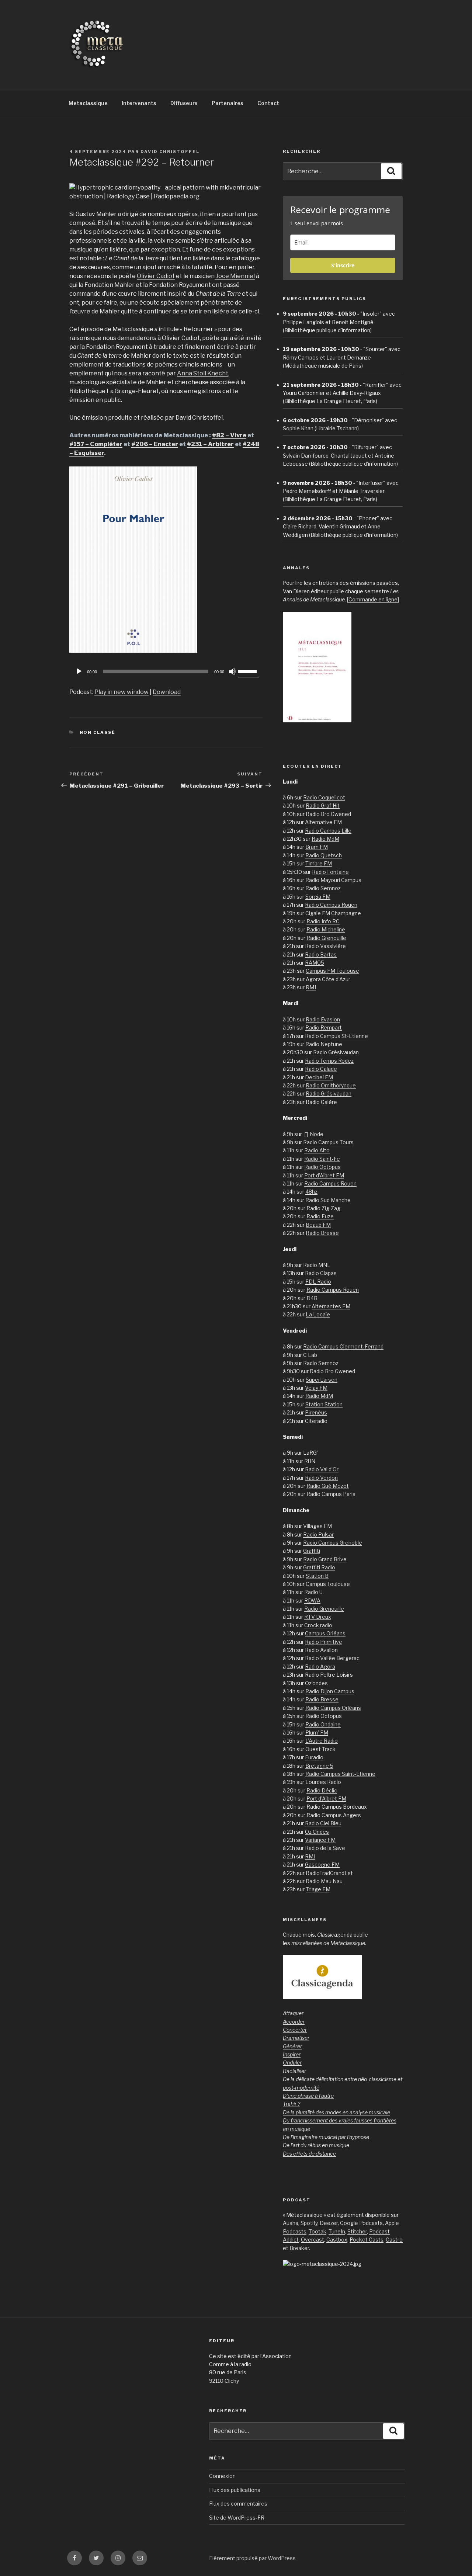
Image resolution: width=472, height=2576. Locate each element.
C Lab (310, 1355)
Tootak (317, 2231)
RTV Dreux (318, 1617)
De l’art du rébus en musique (316, 2145)
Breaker (299, 2248)
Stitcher (357, 2231)
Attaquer (293, 2013)
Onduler (292, 2063)
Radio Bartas (321, 954)
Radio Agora (320, 1667)
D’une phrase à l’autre (308, 2096)
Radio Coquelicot (324, 797)
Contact (268, 103)
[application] (166, 671)
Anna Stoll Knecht (203, 373)
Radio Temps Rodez (329, 1061)
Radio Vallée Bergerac (332, 1658)
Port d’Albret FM (324, 1175)
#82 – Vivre (229, 435)
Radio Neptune (324, 1044)
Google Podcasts (361, 2223)
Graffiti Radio (319, 1567)
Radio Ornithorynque (331, 1085)
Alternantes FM (331, 1306)
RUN (310, 1461)
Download (167, 692)
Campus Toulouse (328, 1584)
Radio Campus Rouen (331, 905)
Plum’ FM (317, 1733)
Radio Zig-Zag (323, 1208)
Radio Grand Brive (325, 1559)
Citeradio (316, 1421)
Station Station (324, 1404)
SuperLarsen (322, 1380)
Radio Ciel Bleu (323, 1823)
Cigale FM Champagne (333, 913)
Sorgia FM (318, 897)
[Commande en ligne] (373, 599)
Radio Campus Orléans (333, 1708)
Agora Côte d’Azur (328, 979)
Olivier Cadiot (156, 276)
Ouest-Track (320, 1749)
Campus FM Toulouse (332, 971)
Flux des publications (235, 2490)
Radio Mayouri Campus (333, 880)
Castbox (337, 2240)
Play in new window (122, 692)
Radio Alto (317, 1150)
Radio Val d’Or (322, 1469)
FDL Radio (318, 1282)
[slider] (249, 671)
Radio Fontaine (330, 872)
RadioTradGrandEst (329, 1873)
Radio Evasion (323, 1019)
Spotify (309, 2223)
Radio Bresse (322, 1233)
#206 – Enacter (155, 444)
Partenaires (228, 103)
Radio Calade (321, 1069)
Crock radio (318, 1625)
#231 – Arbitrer (210, 444)
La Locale (318, 1314)
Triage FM (318, 1889)
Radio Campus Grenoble (333, 1543)
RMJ (311, 987)
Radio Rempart (324, 1027)
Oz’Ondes (317, 1832)
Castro (394, 2240)
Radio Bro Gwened (328, 814)
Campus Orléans (325, 1633)
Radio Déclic (322, 1790)
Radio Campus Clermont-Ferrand (343, 1346)
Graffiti (312, 1551)
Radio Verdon (321, 1478)
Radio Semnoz (323, 888)
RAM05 (315, 963)
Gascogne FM (322, 1865)
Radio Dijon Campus (330, 1691)
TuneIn (337, 2231)
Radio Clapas (321, 1273)
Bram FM (317, 847)
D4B (312, 1298)
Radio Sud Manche (328, 1200)
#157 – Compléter (96, 444)
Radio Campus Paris (331, 1494)
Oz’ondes (316, 1683)
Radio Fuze (320, 1216)
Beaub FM (318, 1225)
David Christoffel (170, 152)
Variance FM (320, 1840)
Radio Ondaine (323, 1724)
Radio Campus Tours (328, 1142)
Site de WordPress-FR (237, 2518)
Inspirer (292, 2054)
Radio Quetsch (324, 855)
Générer (292, 2046)
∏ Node (314, 1134)
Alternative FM (323, 822)
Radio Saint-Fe (322, 1159)
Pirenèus (316, 1412)
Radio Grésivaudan (336, 1052)
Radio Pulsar (318, 1535)
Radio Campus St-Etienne (336, 1036)
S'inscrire (343, 265)
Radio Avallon (321, 1650)
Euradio (314, 1757)
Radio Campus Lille (328, 831)
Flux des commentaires (238, 2504)
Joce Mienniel (235, 276)
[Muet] (232, 671)
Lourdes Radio (323, 1782)
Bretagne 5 (319, 1766)
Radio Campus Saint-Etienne (340, 1774)
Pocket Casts (367, 2240)
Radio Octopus (322, 1167)
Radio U (313, 1592)
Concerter (295, 2030)
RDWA (312, 1601)
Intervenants (139, 103)
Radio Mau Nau (324, 1881)
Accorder (294, 2022)
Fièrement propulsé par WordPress (252, 2558)
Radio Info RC (323, 921)
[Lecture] (79, 671)
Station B (317, 1576)
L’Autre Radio (322, 1741)
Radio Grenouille (326, 938)
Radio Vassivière (325, 946)
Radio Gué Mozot (328, 1486)
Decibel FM (319, 1077)
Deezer (329, 2223)
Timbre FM (319, 863)
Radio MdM (325, 839)
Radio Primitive (324, 1642)
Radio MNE (317, 1265)
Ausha (291, 2223)
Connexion (222, 2476)
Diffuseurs (184, 103)
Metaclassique (88, 103)
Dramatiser (296, 2038)
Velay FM (316, 1388)
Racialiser (294, 2071)
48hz (311, 1192)
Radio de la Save (325, 1848)
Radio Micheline (326, 929)
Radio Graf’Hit (323, 806)
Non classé (98, 732)
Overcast (313, 2240)
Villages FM (317, 1526)
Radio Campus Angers (334, 1815)
